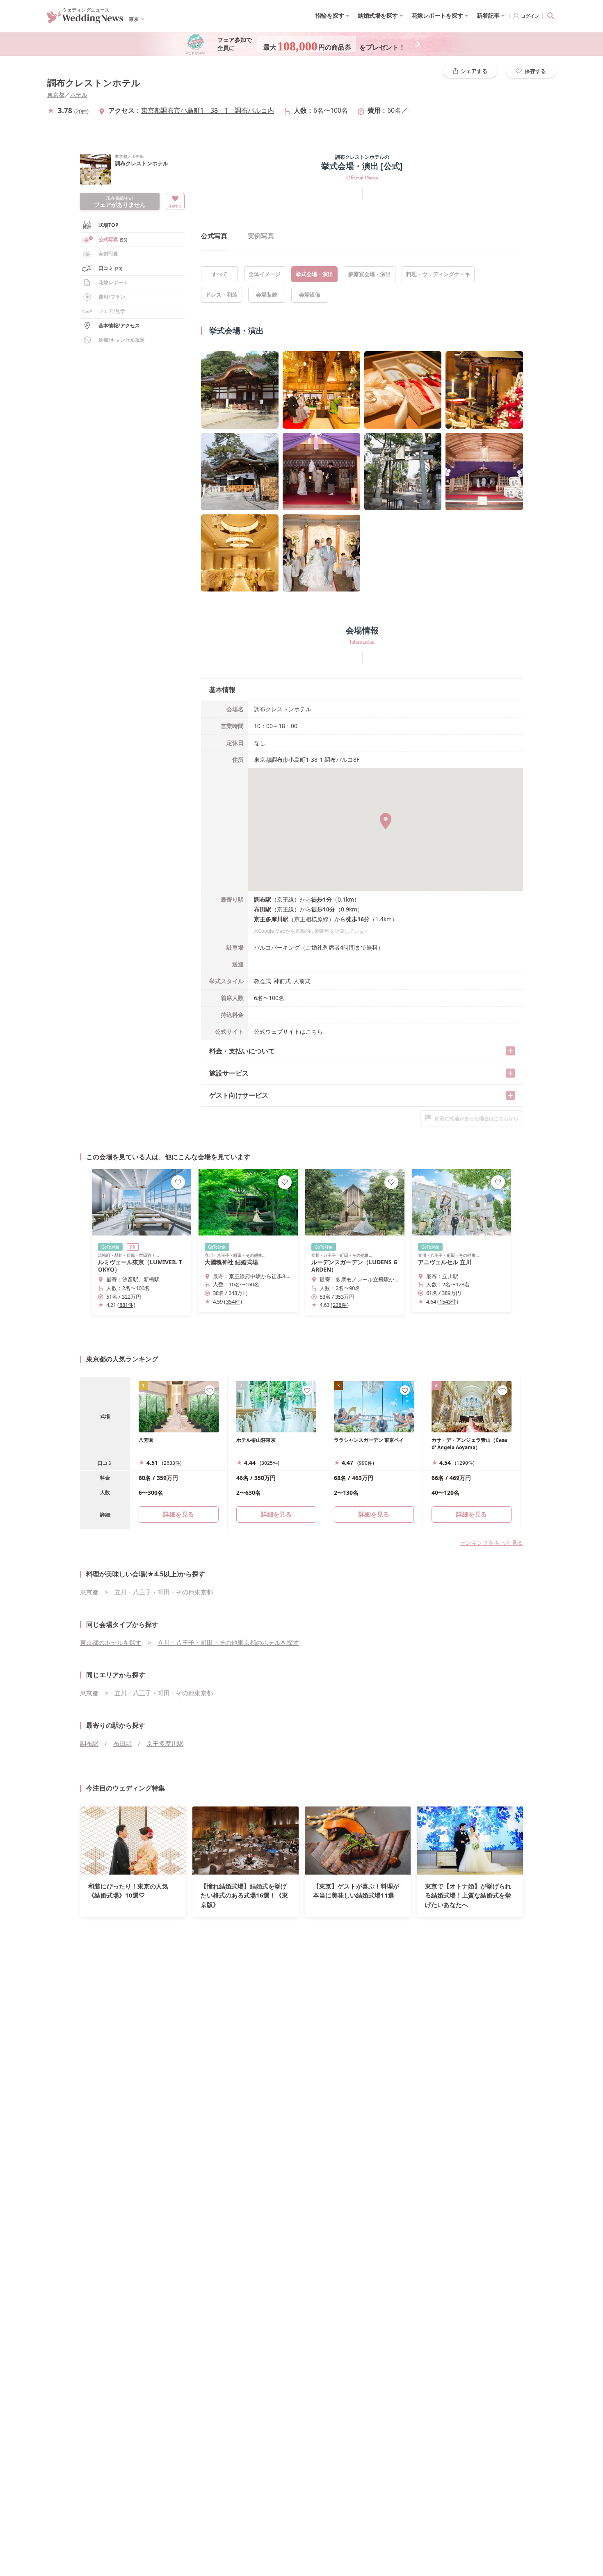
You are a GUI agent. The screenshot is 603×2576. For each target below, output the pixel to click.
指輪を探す (330, 15)
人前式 (302, 981)
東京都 (56, 95)
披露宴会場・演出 (370, 274)
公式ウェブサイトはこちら (288, 1031)
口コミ (110, 268)
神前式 (282, 981)
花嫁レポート (113, 282)
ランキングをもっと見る (491, 1543)
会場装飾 (267, 295)
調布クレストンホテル (94, 83)
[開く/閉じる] (510, 1051)
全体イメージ (265, 274)
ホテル (79, 95)
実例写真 (261, 236)
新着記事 (488, 15)
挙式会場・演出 (314, 274)
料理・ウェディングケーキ (438, 274)
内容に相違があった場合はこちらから (477, 1118)
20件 (81, 111)
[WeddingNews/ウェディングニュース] (85, 20)
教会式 (263, 981)
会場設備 (310, 295)
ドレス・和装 (222, 295)
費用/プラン (112, 297)
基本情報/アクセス (119, 325)
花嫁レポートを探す (437, 15)
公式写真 (113, 239)
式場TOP (108, 225)
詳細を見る (276, 1514)
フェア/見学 (112, 311)
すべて (220, 274)
